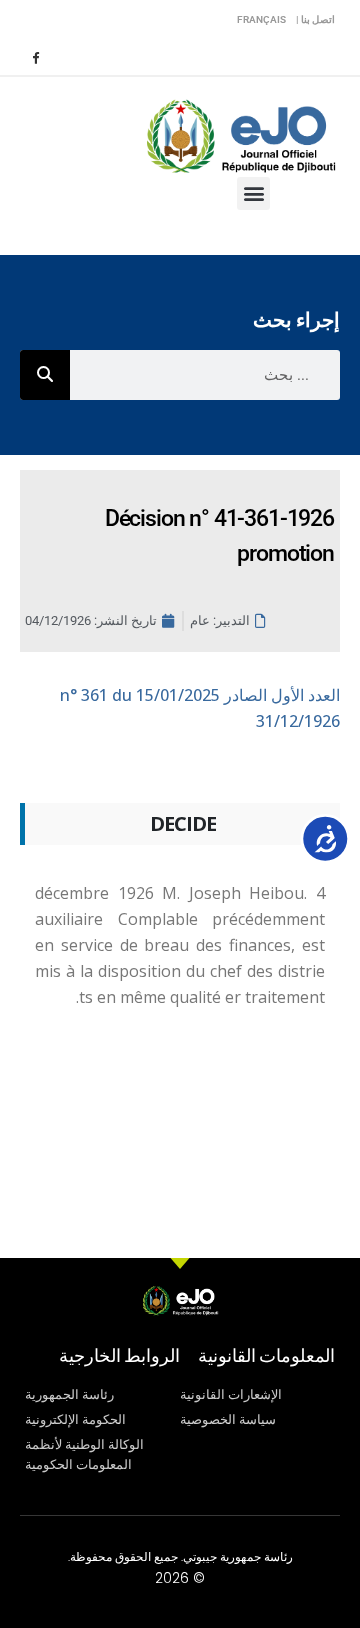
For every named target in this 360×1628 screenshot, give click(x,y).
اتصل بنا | (315, 19)
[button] (253, 193)
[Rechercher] (45, 375)
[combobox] (205, 375)
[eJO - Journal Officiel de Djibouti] (240, 134)
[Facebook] (35, 57)
